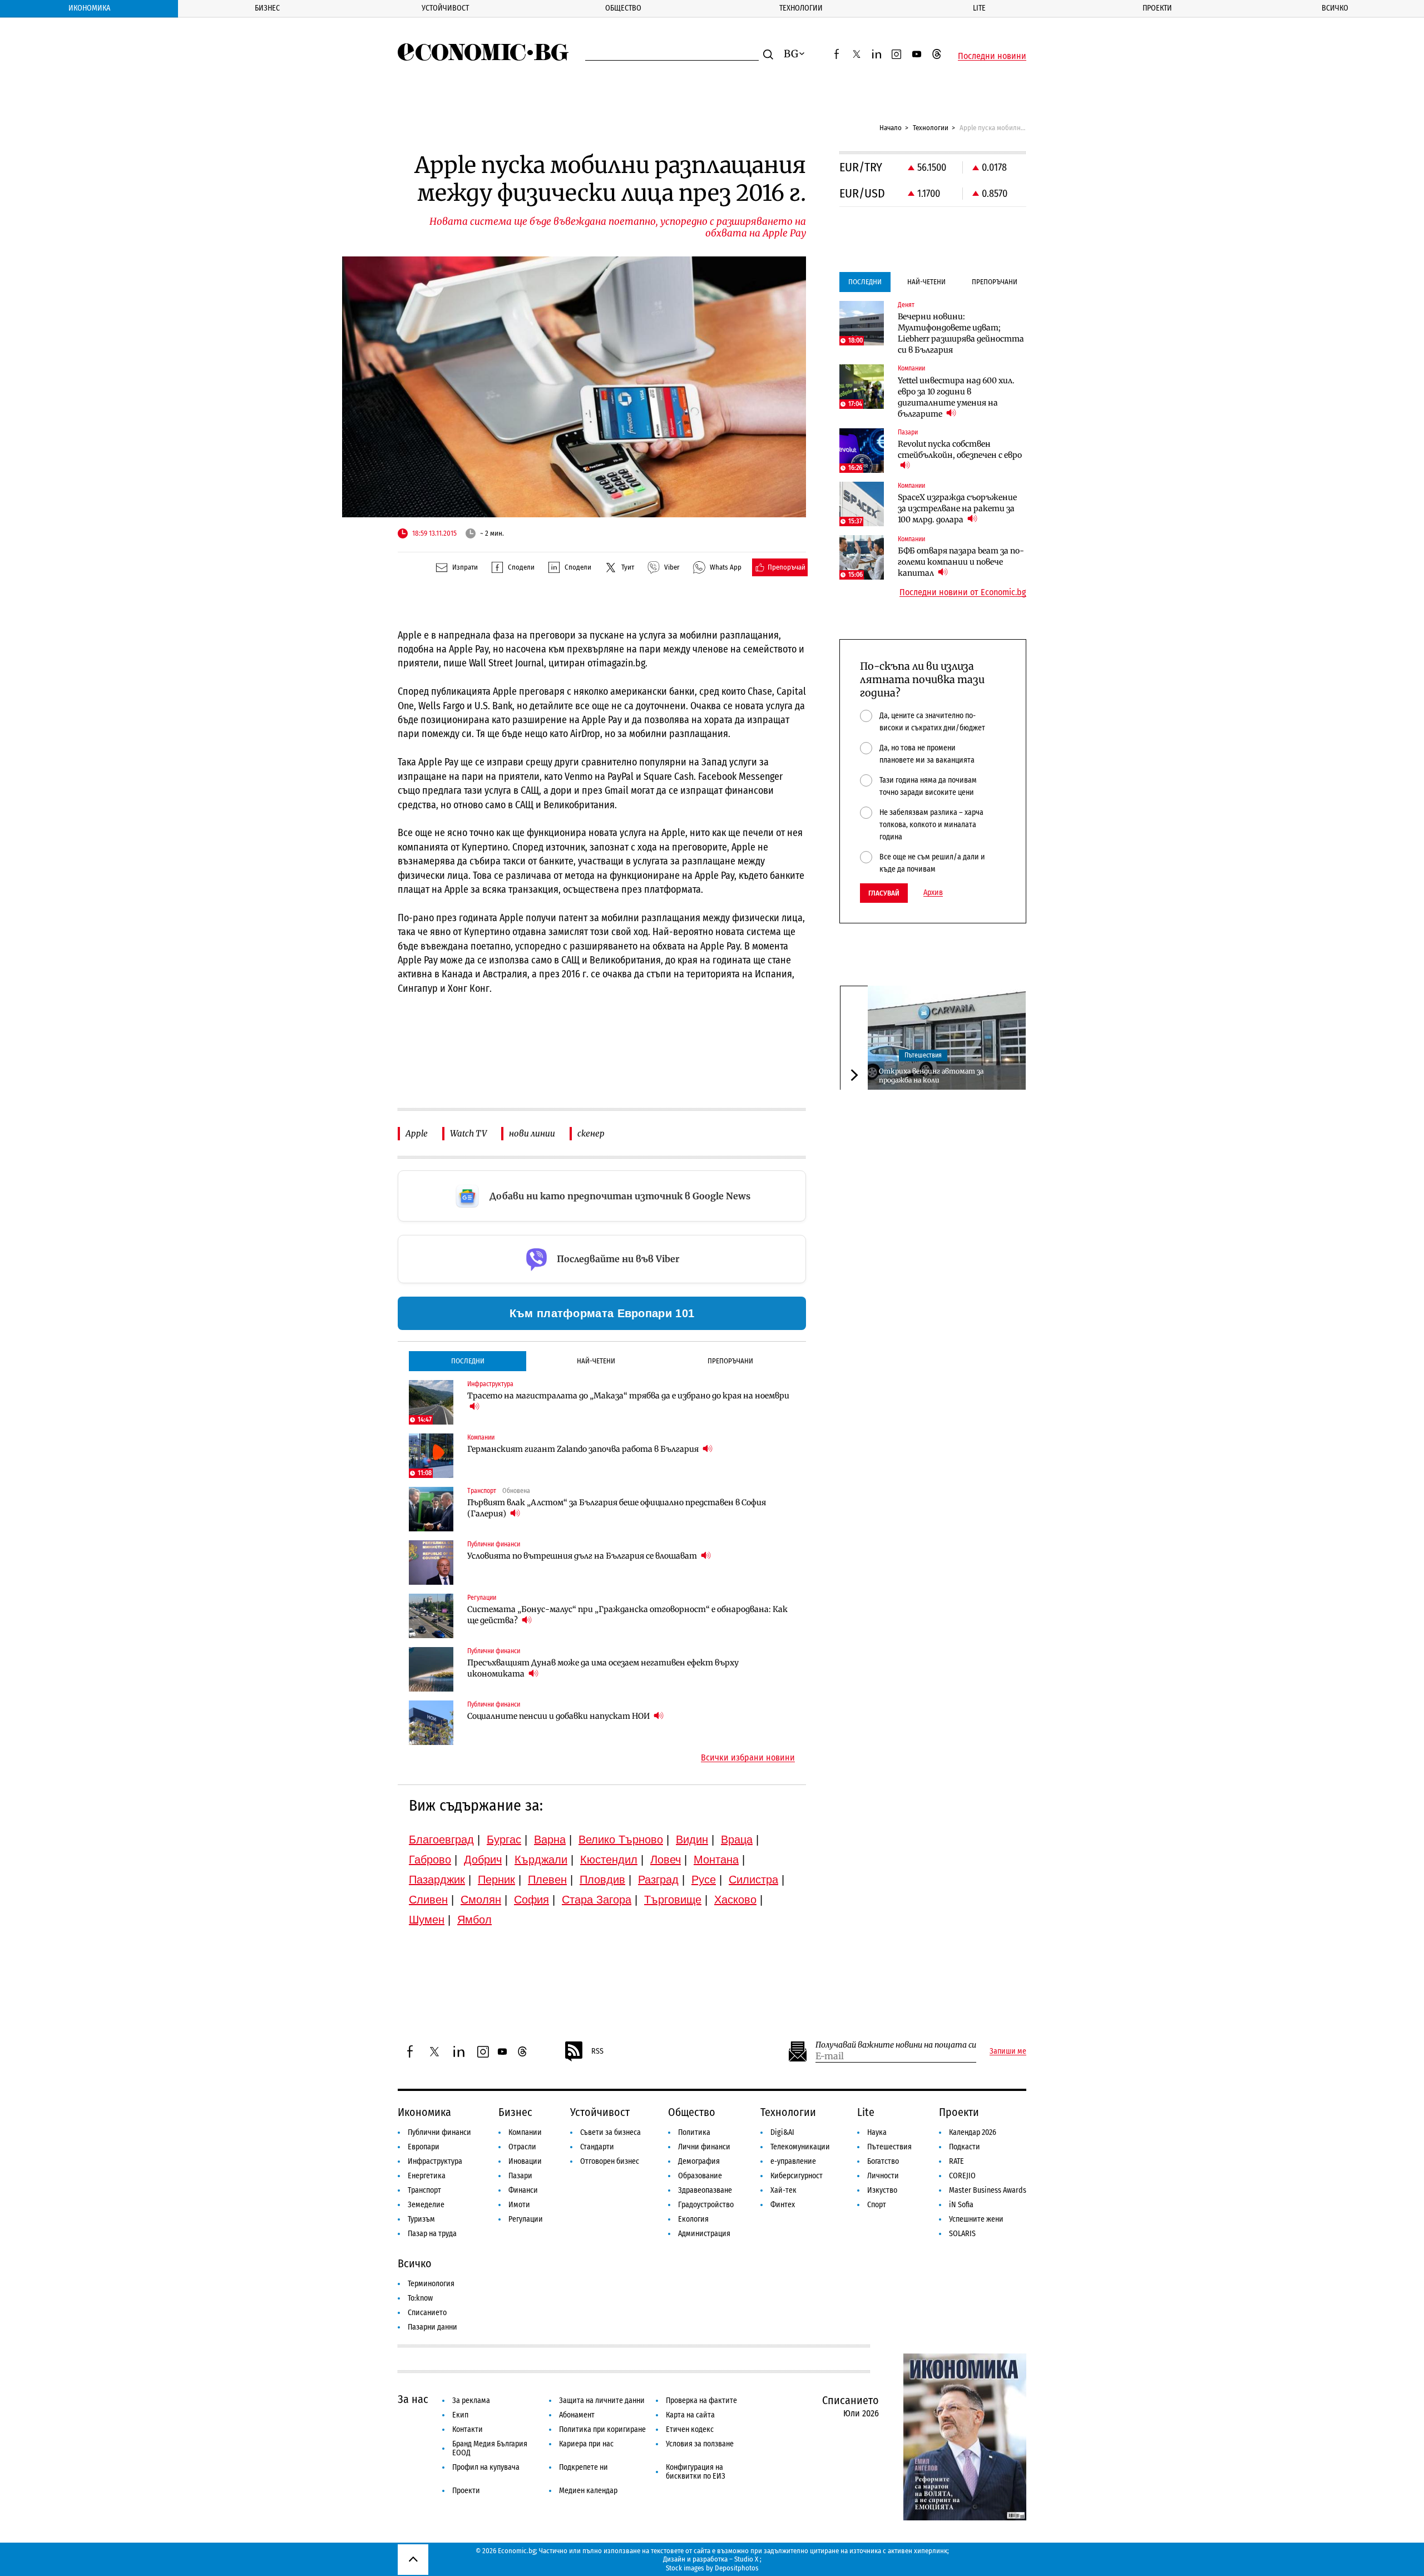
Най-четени (596, 1361)
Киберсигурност (797, 2176)
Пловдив (602, 1880)
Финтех (783, 2205)
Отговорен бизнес (610, 2161)
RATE (956, 2161)
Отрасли (522, 2147)
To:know (420, 2298)
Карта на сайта (690, 2415)
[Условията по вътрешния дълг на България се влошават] (431, 1563)
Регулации (526, 2219)
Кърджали (541, 1860)
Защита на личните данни (602, 2401)
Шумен (427, 1920)
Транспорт (424, 2190)
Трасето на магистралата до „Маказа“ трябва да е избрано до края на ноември (628, 1396)
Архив (933, 893)
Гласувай (884, 893)
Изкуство (882, 2190)
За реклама (471, 2401)
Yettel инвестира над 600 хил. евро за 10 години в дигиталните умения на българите (956, 397)
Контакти (468, 2429)
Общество (623, 8)
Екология (693, 2219)
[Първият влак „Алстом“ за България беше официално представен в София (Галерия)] (431, 1509)
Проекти (1157, 8)
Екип (460, 2415)
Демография (699, 2161)
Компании (525, 2132)
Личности (883, 2176)
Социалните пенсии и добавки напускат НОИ (559, 1716)
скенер (591, 1133)
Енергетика (427, 2176)
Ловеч (666, 1860)
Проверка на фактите (701, 2401)
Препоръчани (730, 1361)
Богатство (883, 2161)
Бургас (504, 1840)
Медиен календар (588, 2491)
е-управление (793, 2161)
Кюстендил (609, 1860)
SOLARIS (962, 2234)
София (531, 1900)
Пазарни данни (432, 2327)
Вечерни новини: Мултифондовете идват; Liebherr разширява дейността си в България (961, 333)
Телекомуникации (800, 2147)
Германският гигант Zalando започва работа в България (584, 1449)
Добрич (483, 1860)
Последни (468, 1361)
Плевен (547, 1880)
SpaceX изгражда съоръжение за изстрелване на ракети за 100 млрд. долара (957, 508)
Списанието (427, 2313)
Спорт (877, 2205)
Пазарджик (437, 1880)
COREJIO (962, 2176)
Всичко (1335, 8)
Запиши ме (1008, 2051)
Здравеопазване (705, 2190)
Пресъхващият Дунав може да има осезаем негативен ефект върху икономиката (603, 1668)
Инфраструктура (435, 2161)
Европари (424, 2147)
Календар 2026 (973, 2132)
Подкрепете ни (584, 2467)
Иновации (525, 2161)
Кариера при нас (586, 2444)
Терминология (431, 2284)
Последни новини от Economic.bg (963, 592)
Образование (700, 2176)
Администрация (704, 2234)
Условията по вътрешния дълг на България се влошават (583, 1556)
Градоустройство (706, 2205)
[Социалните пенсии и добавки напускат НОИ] (431, 1723)
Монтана (716, 1860)
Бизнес (267, 8)
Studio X (746, 2559)
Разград (658, 1880)
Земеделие (426, 2205)
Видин (692, 1840)
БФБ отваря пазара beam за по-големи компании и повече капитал (961, 562)
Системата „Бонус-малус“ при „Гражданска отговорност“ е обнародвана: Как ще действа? (627, 1615)
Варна (550, 1840)
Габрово (430, 1860)
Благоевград (441, 1840)
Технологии (801, 8)
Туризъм (421, 2219)
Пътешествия (923, 1055)
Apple (417, 1133)
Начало (891, 128)
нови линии (532, 1133)
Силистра (753, 1880)
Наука (877, 2132)
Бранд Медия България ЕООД (490, 2448)
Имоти (519, 2205)
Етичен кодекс (690, 2429)
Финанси (523, 2190)
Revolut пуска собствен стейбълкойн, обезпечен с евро (960, 449)
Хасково (735, 1900)
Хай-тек (783, 2190)
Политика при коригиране (602, 2429)
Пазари (520, 2176)
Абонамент (577, 2415)
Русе (704, 1880)
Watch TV (468, 1133)
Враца (737, 1840)
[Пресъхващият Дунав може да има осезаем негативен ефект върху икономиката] (431, 1669)
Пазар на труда (432, 2234)
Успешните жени (976, 2219)
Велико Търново (621, 1840)
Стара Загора (597, 1900)
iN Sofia (961, 2205)
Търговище (673, 1900)
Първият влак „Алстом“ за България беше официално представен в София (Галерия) (617, 1508)
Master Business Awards (988, 2190)
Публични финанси (439, 2132)
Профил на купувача (486, 2467)
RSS (597, 2051)
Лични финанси (704, 2147)
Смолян (481, 1900)
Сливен (428, 1900)
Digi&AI (782, 2132)
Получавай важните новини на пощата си (896, 2045)
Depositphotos (737, 2568)
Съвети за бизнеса (610, 2132)
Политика (694, 2132)
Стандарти (597, 2147)
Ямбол (474, 1920)
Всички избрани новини (748, 1758)
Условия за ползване (700, 2444)
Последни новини (992, 56)
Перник (496, 1880)
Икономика (89, 8)
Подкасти (965, 2147)
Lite (979, 8)
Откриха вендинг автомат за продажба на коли (931, 1075)
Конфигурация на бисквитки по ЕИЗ (696, 2472)
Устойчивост (445, 8)
